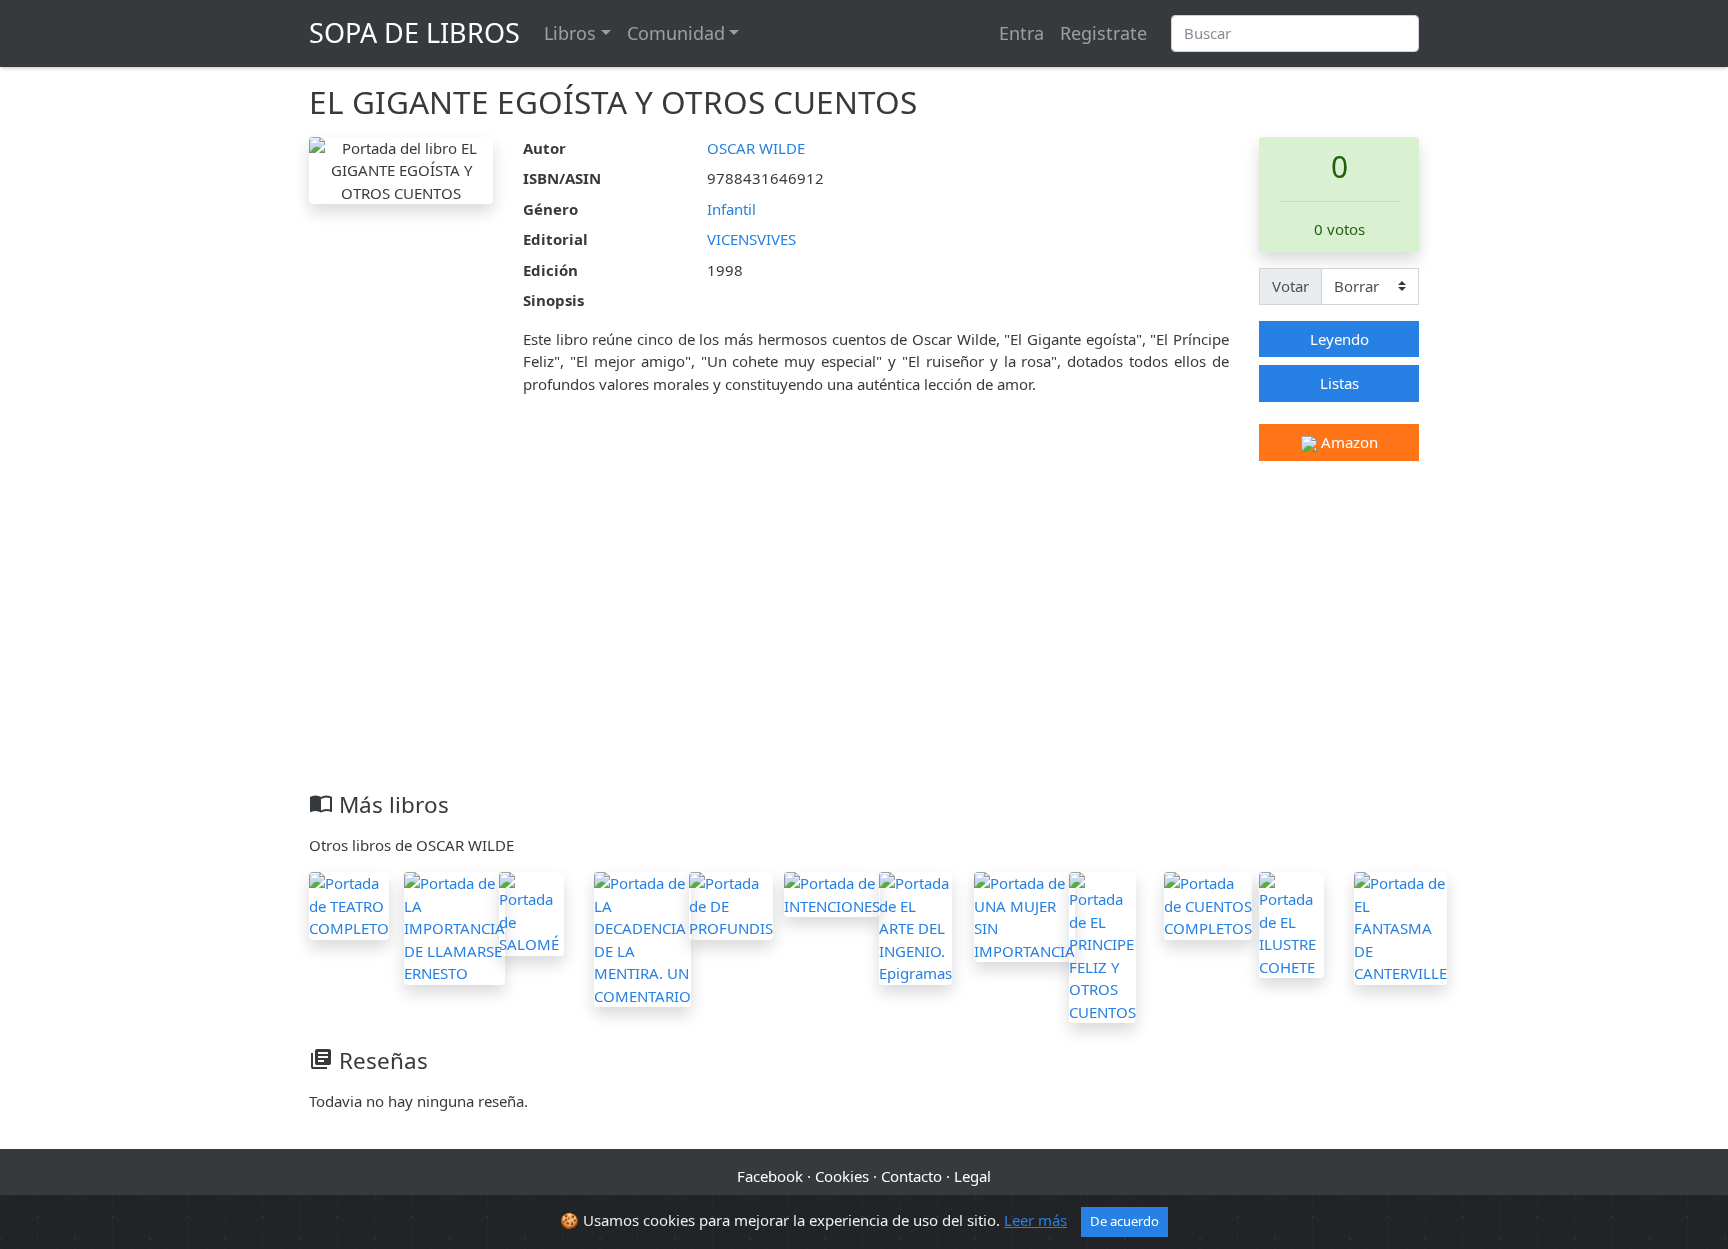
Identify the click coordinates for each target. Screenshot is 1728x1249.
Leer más (1035, 1220)
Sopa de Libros (414, 32)
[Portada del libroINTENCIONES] (832, 893)
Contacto (911, 1176)
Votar (1290, 286)
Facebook (770, 1176)
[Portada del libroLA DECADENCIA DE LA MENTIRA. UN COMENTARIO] (642, 938)
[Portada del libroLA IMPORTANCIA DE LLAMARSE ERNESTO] (454, 926)
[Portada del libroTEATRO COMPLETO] (349, 904)
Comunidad (676, 33)
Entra (1021, 33)
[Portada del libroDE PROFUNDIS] (731, 904)
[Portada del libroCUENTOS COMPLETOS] (1208, 904)
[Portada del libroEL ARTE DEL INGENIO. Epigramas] (915, 926)
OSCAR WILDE (756, 148)
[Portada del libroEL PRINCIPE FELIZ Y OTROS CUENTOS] (1102, 946)
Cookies (842, 1176)
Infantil (731, 209)
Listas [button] (1339, 383)
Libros (570, 33)
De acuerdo (1124, 1221)
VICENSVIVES (751, 239)
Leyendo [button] (1339, 339)
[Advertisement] (864, 641)
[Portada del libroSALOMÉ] (531, 912)
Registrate (1103, 33)
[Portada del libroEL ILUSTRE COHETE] (1291, 923)
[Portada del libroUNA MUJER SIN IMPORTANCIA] (1024, 915)
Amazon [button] (1347, 442)
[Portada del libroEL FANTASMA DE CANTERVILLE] (1400, 926)
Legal (972, 1176)
